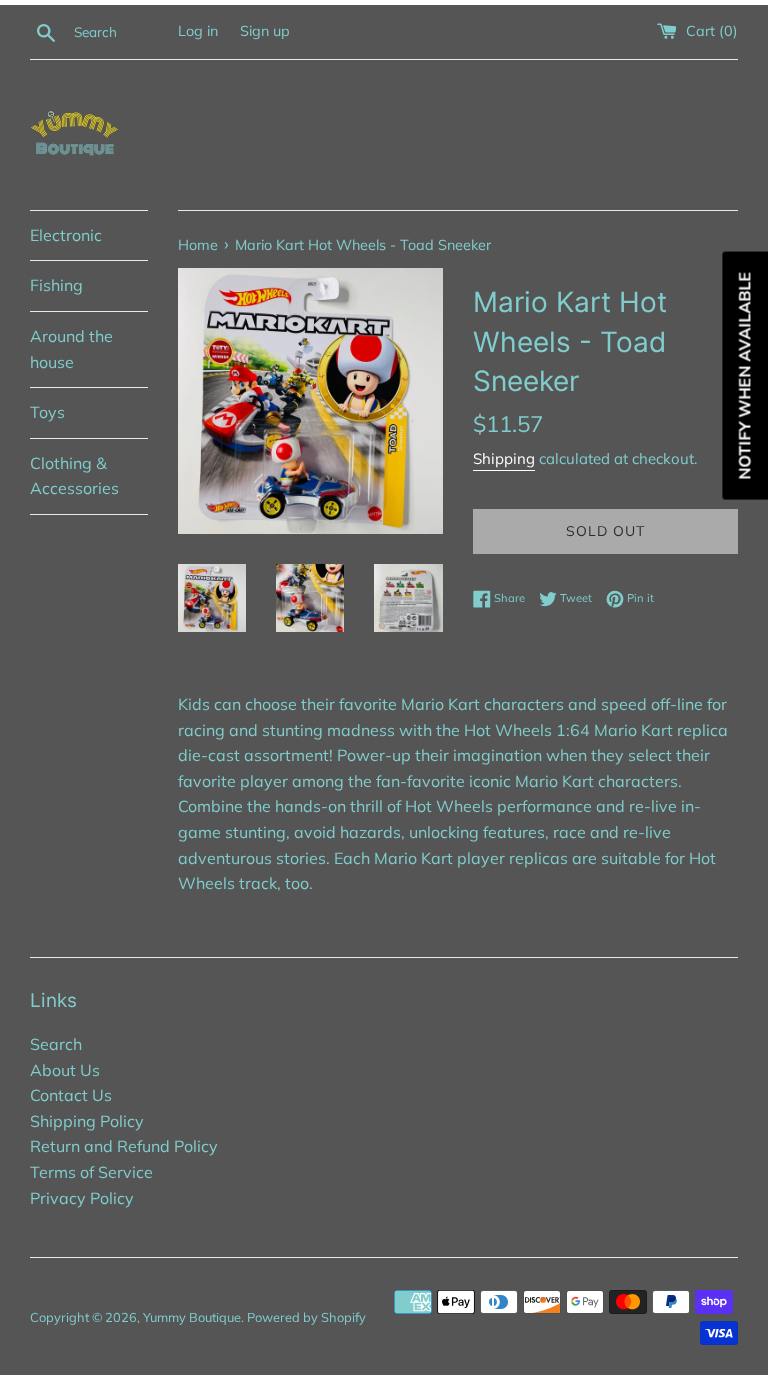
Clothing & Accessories (74, 476)
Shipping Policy (87, 1121)
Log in (198, 31)
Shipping (504, 458)
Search (56, 1044)
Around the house (71, 349)
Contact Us (71, 1095)
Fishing (56, 285)
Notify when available (744, 376)
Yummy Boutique (192, 1317)
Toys (47, 412)
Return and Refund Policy (124, 1146)
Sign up (265, 31)
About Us (65, 1070)
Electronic (66, 235)
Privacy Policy (82, 1198)
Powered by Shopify (306, 1317)
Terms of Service (91, 1172)
